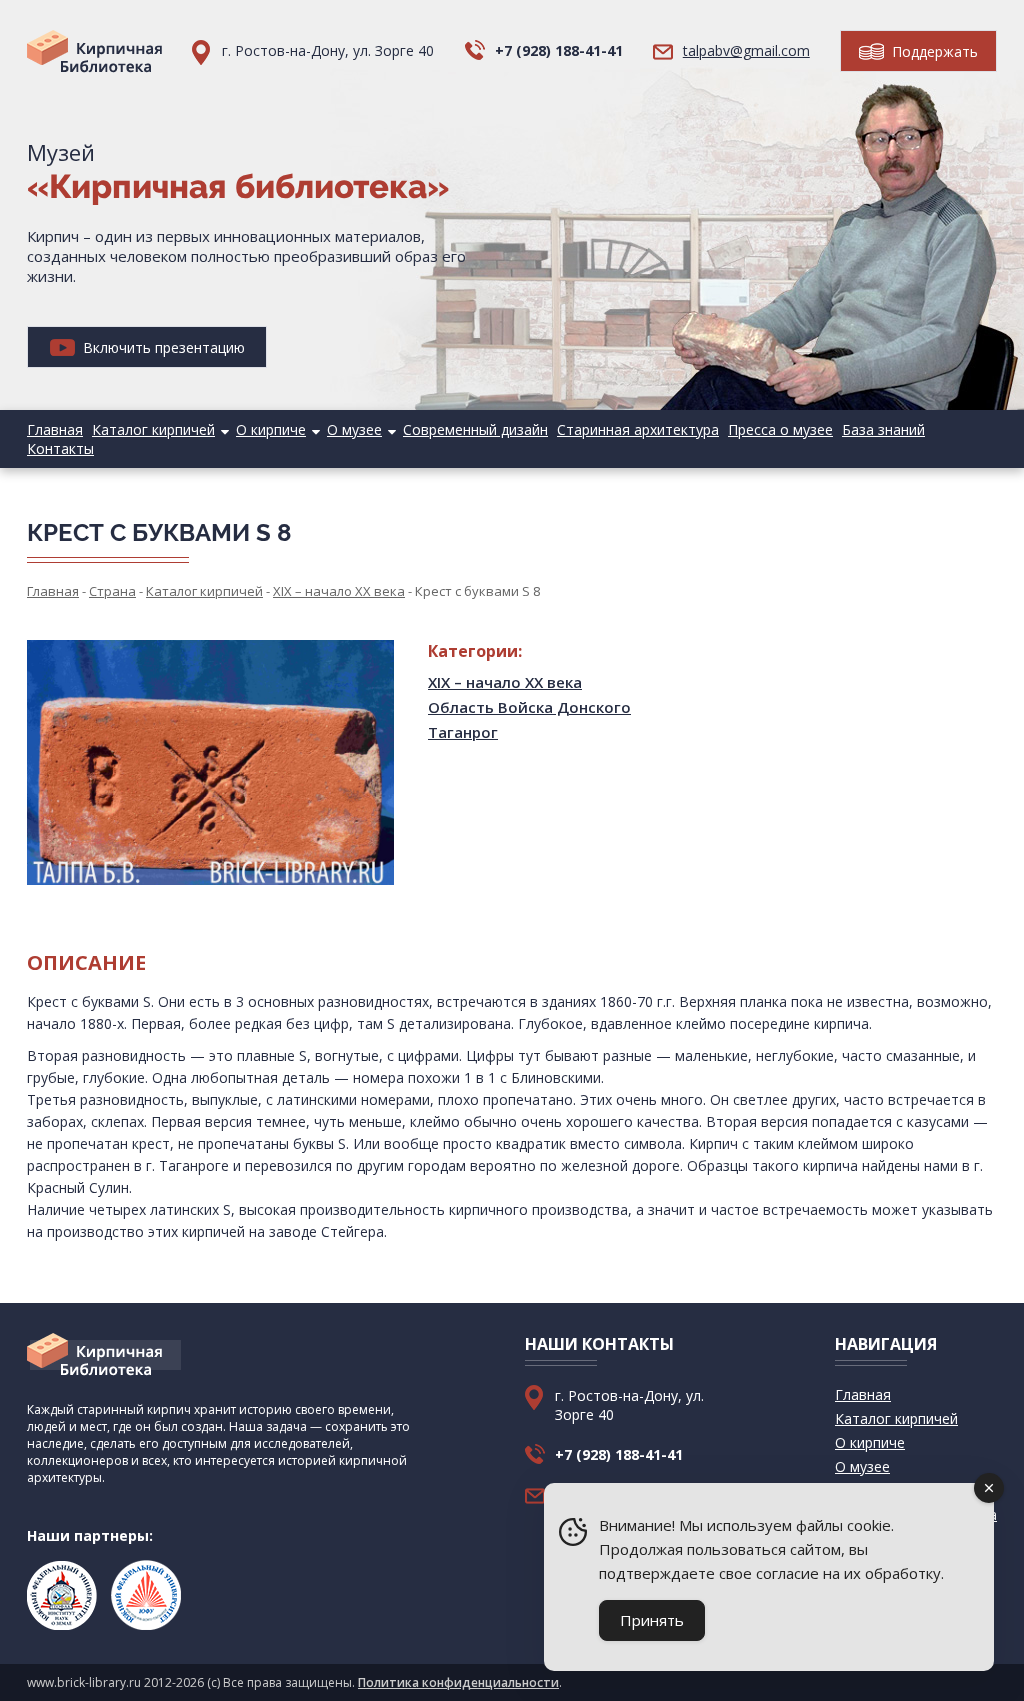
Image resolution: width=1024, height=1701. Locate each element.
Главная (55, 429)
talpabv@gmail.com (746, 50)
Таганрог (463, 732)
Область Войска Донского (529, 707)
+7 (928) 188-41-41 (559, 50)
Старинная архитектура (638, 429)
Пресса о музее (780, 429)
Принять (652, 1620)
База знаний (883, 429)
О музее (354, 429)
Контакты (60, 448)
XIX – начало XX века (505, 682)
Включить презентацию (162, 347)
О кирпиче (271, 429)
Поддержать (933, 51)
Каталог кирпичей (153, 429)
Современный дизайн (475, 429)
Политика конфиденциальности (458, 1682)
